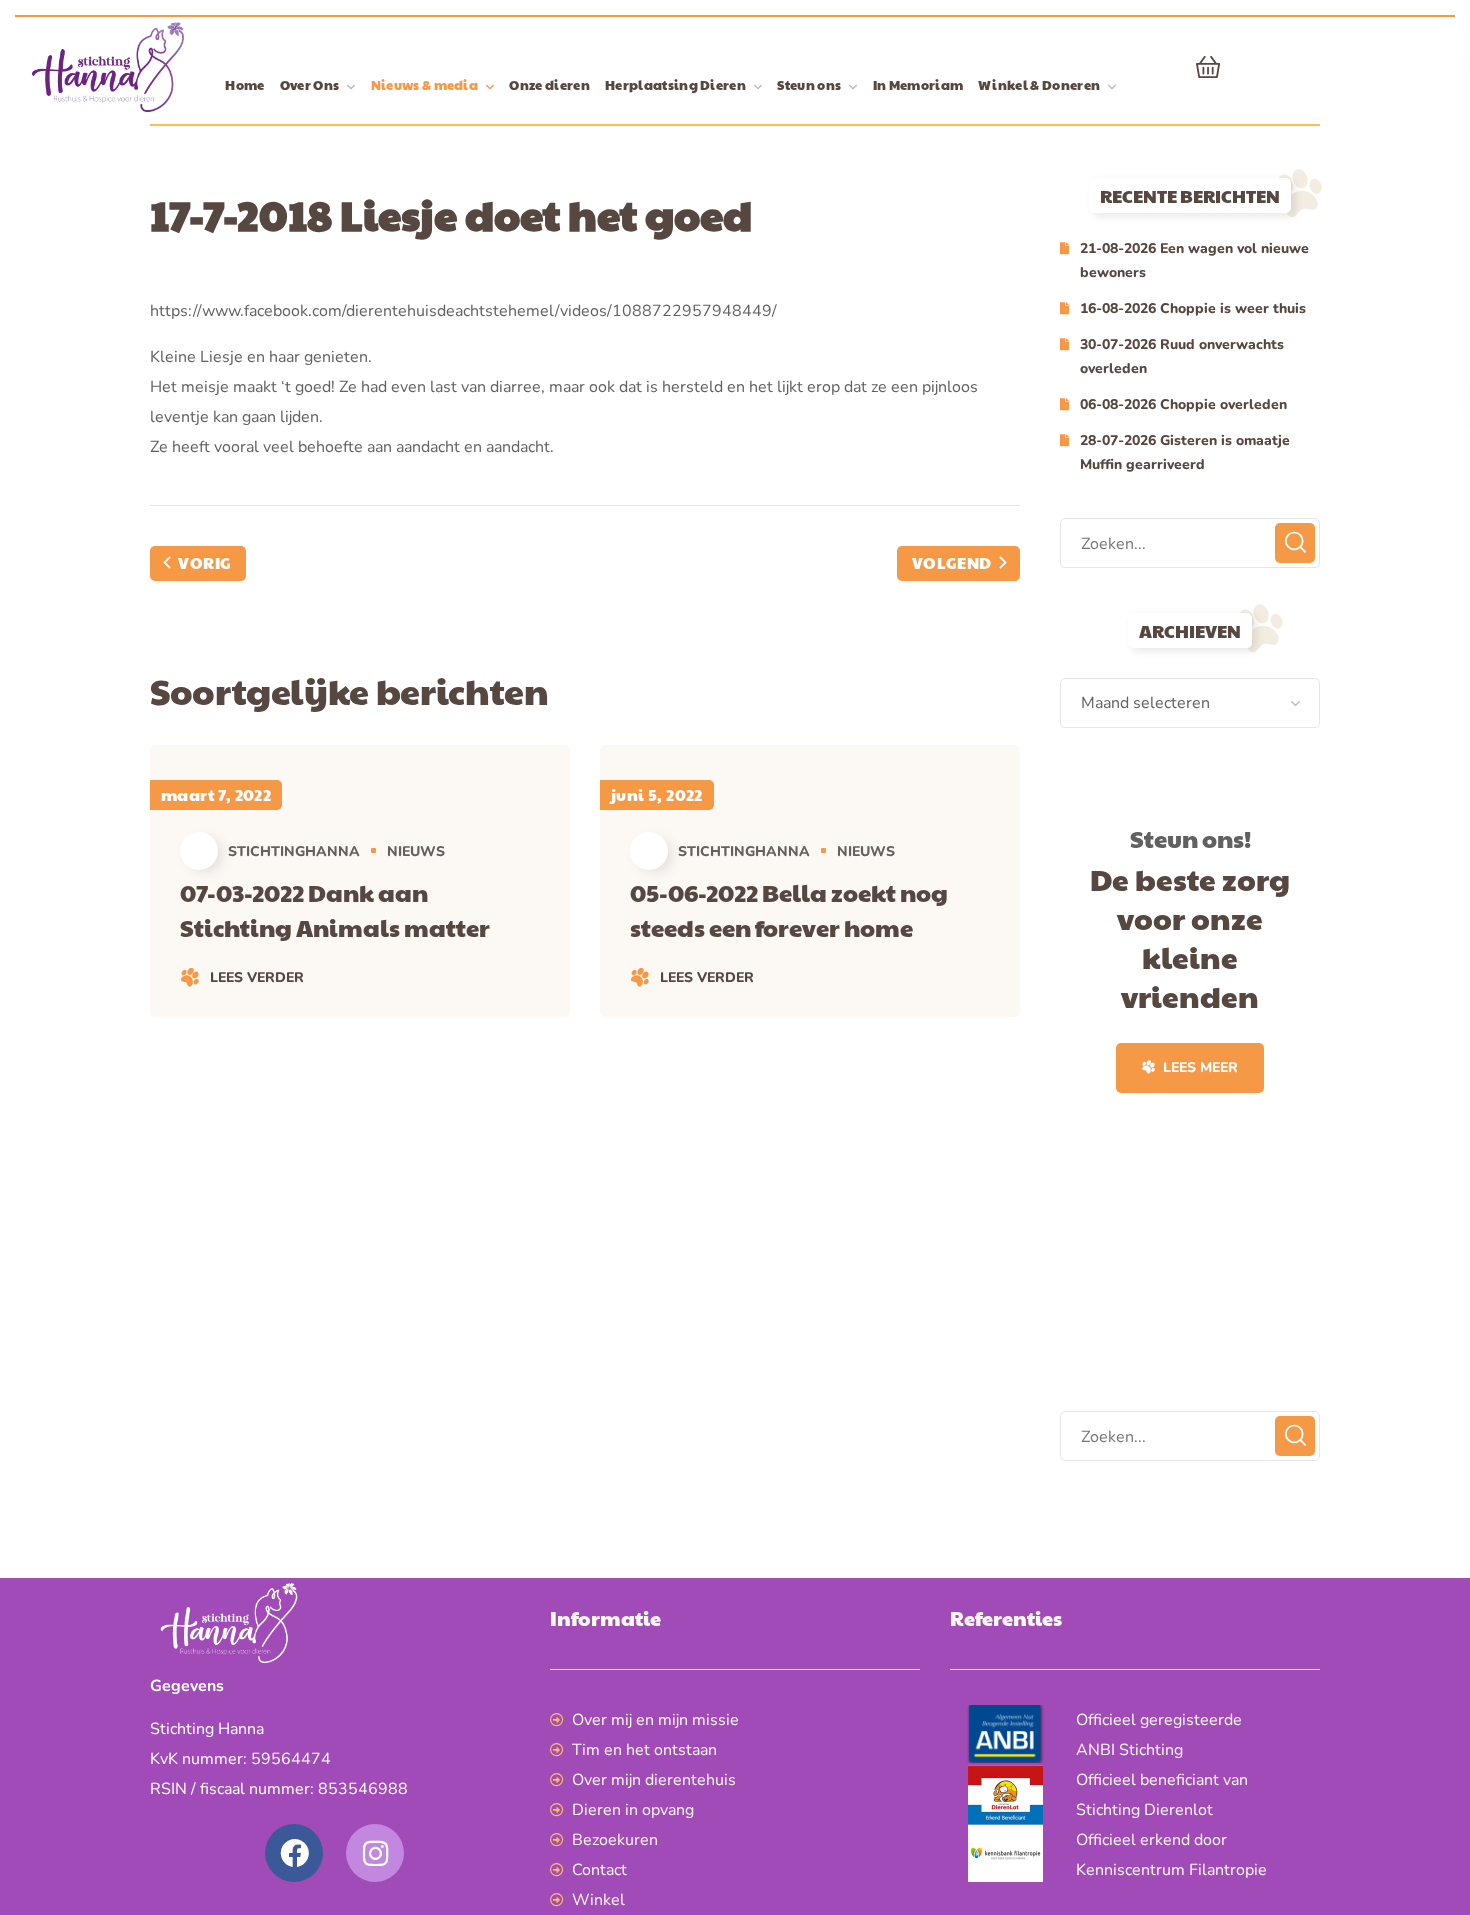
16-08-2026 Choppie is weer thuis (1193, 308)
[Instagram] (375, 1853)
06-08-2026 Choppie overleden (1183, 404)
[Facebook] (294, 1853)
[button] (1208, 67)
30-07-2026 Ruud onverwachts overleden (1182, 356)
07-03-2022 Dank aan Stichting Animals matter (335, 909)
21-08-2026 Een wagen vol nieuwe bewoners (1194, 260)
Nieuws (416, 851)
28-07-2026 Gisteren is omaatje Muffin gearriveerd (1185, 452)
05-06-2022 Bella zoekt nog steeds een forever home (789, 909)
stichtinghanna (294, 851)
